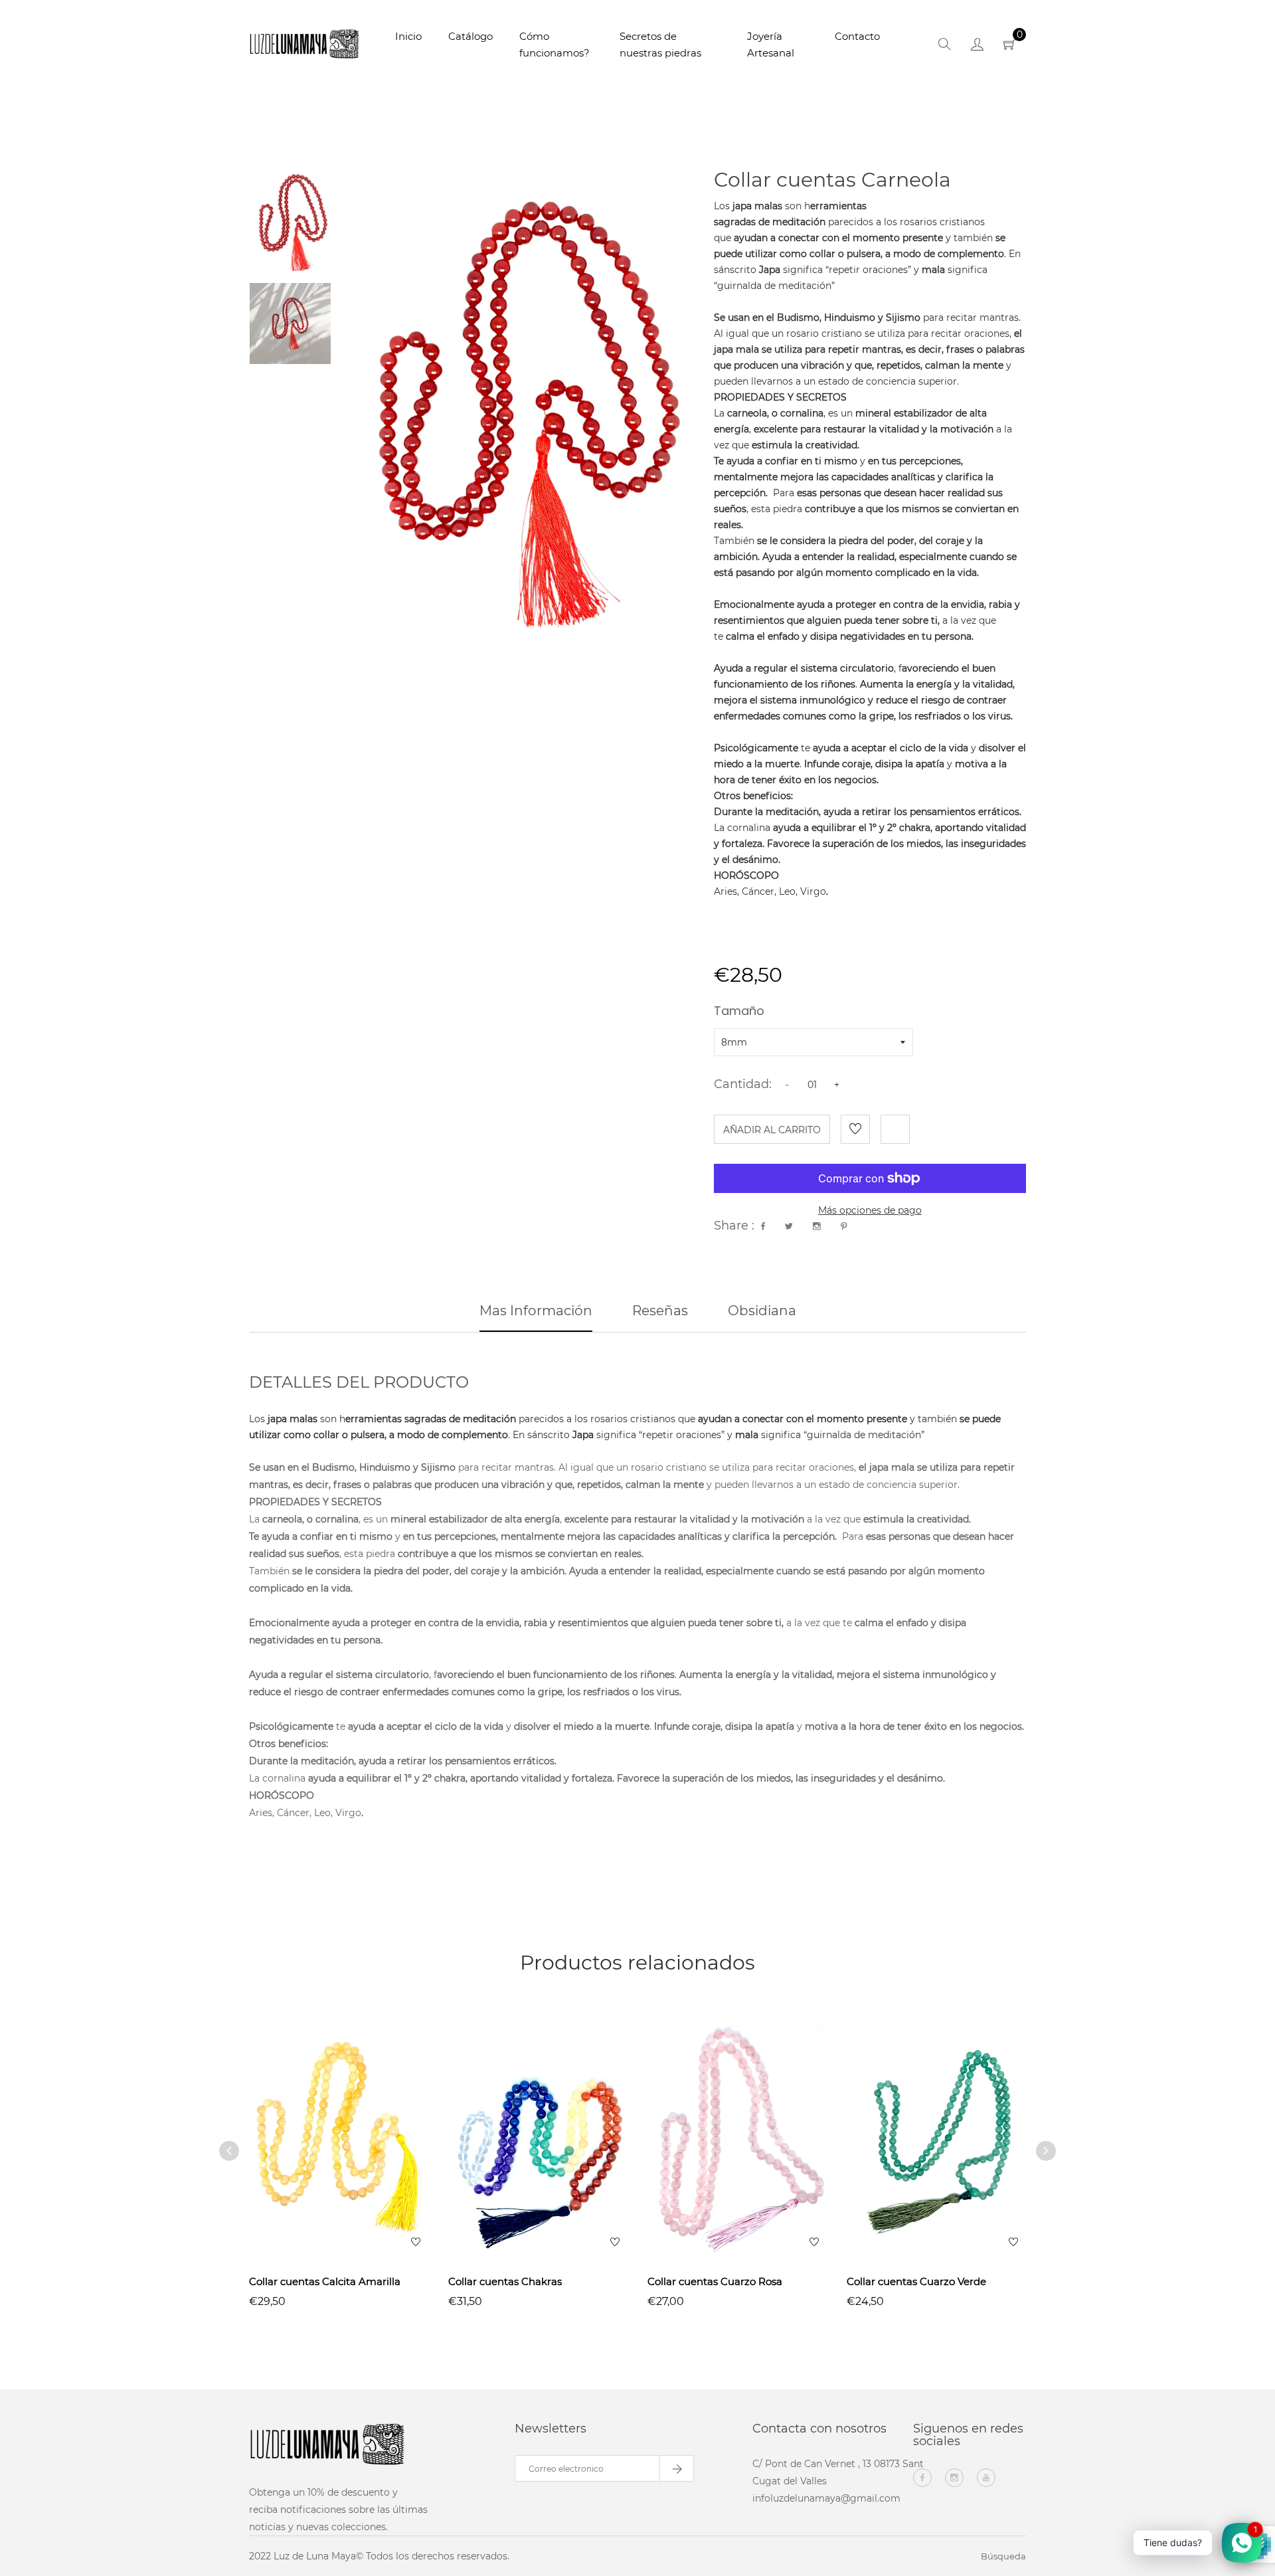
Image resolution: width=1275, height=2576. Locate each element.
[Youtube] (986, 2478)
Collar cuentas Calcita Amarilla (325, 2281)
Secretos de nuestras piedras (660, 45)
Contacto (857, 36)
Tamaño (739, 1012)
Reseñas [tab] (660, 1311)
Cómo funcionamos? (554, 45)
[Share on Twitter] (789, 1226)
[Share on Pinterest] (844, 1226)
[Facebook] (922, 2478)
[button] (870, 254)
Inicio (408, 36)
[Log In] (977, 46)
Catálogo (470, 36)
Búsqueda (1003, 2556)
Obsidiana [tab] (762, 1311)
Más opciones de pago (870, 1210)
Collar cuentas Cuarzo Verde (916, 2281)
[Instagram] (954, 2478)
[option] (290, 221)
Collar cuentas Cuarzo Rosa (715, 2281)
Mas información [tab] (536, 1311)
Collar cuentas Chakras (505, 2281)
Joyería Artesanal (771, 45)
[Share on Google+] (817, 1226)
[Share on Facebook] (763, 1226)
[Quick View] (321, 2165)
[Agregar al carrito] (357, 2165)
